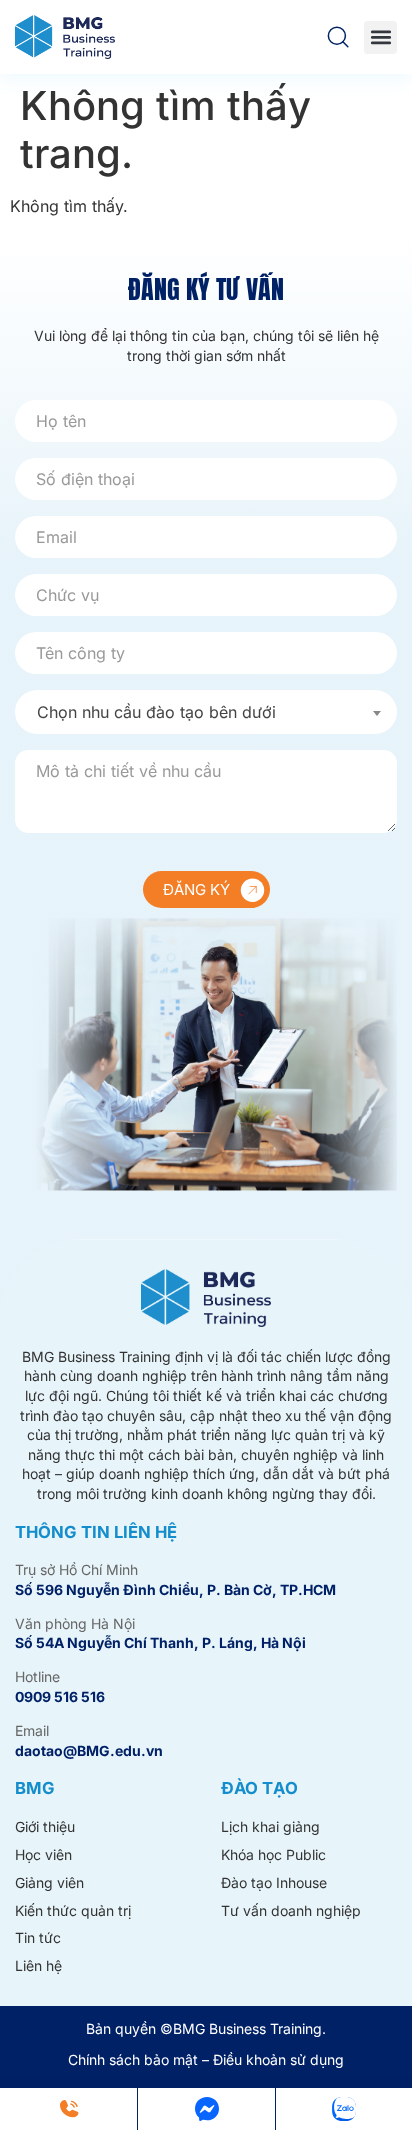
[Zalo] (343, 2109)
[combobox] (206, 712)
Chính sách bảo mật (133, 2059)
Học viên (43, 1854)
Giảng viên (49, 1882)
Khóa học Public (273, 1854)
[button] (380, 37)
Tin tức (38, 1937)
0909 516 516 (60, 1696)
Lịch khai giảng (270, 1826)
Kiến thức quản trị (73, 1910)
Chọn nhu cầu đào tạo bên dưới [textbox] (156, 712)
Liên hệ (38, 1965)
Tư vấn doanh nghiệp (291, 1910)
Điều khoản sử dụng (278, 2059)
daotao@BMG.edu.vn (89, 1750)
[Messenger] (205, 2109)
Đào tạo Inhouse (274, 1882)
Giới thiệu (45, 1826)
